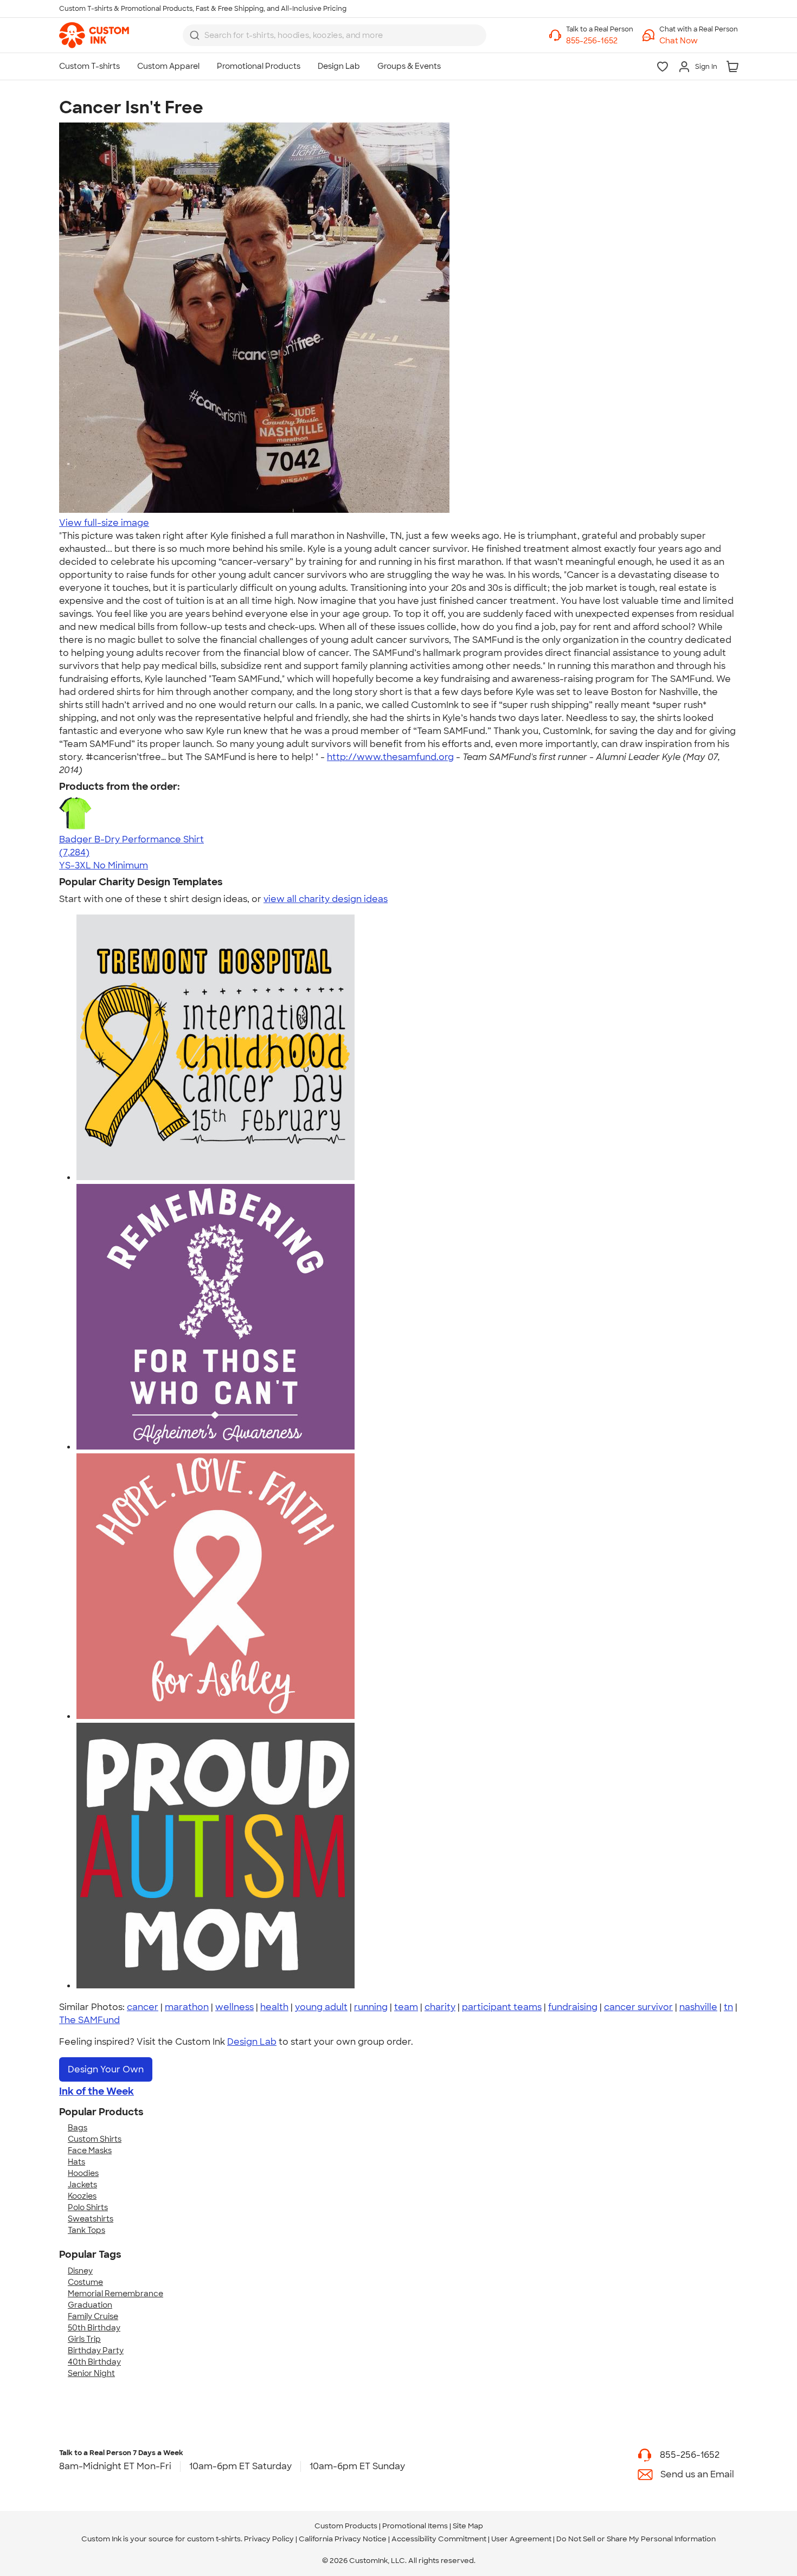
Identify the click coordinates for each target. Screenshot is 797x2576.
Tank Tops (86, 2230)
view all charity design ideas (326, 899)
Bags (78, 2128)
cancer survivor (638, 2007)
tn (728, 2007)
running (371, 2007)
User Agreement (521, 2539)
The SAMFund (89, 2020)
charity (440, 2007)
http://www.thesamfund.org (390, 757)
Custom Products (346, 2526)
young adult (321, 2007)
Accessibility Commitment (439, 2539)
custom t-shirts (214, 2539)
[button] (699, 41)
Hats (76, 2162)
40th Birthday (94, 2362)
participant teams (502, 2007)
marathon (187, 2007)
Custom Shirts (95, 2139)
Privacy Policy (269, 2539)
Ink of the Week (97, 2091)
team (406, 2007)
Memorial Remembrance (115, 2294)
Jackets (82, 2185)
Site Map (468, 2526)
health (274, 2007)
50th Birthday (94, 2328)
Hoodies (83, 2173)
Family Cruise (93, 2316)
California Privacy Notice (343, 2539)
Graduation (90, 2305)
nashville (698, 2007)
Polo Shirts (88, 2207)
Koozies (82, 2196)
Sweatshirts (91, 2219)
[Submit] (195, 35)
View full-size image (104, 523)
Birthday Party (96, 2350)
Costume (85, 2282)
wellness (234, 2007)
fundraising (573, 2007)
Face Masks (90, 2150)
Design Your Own (106, 2069)
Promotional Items (415, 2526)
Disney (80, 2271)
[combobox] (335, 35)
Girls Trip (84, 2339)
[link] (94, 35)
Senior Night (91, 2373)
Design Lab (252, 2042)
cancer (143, 2007)
